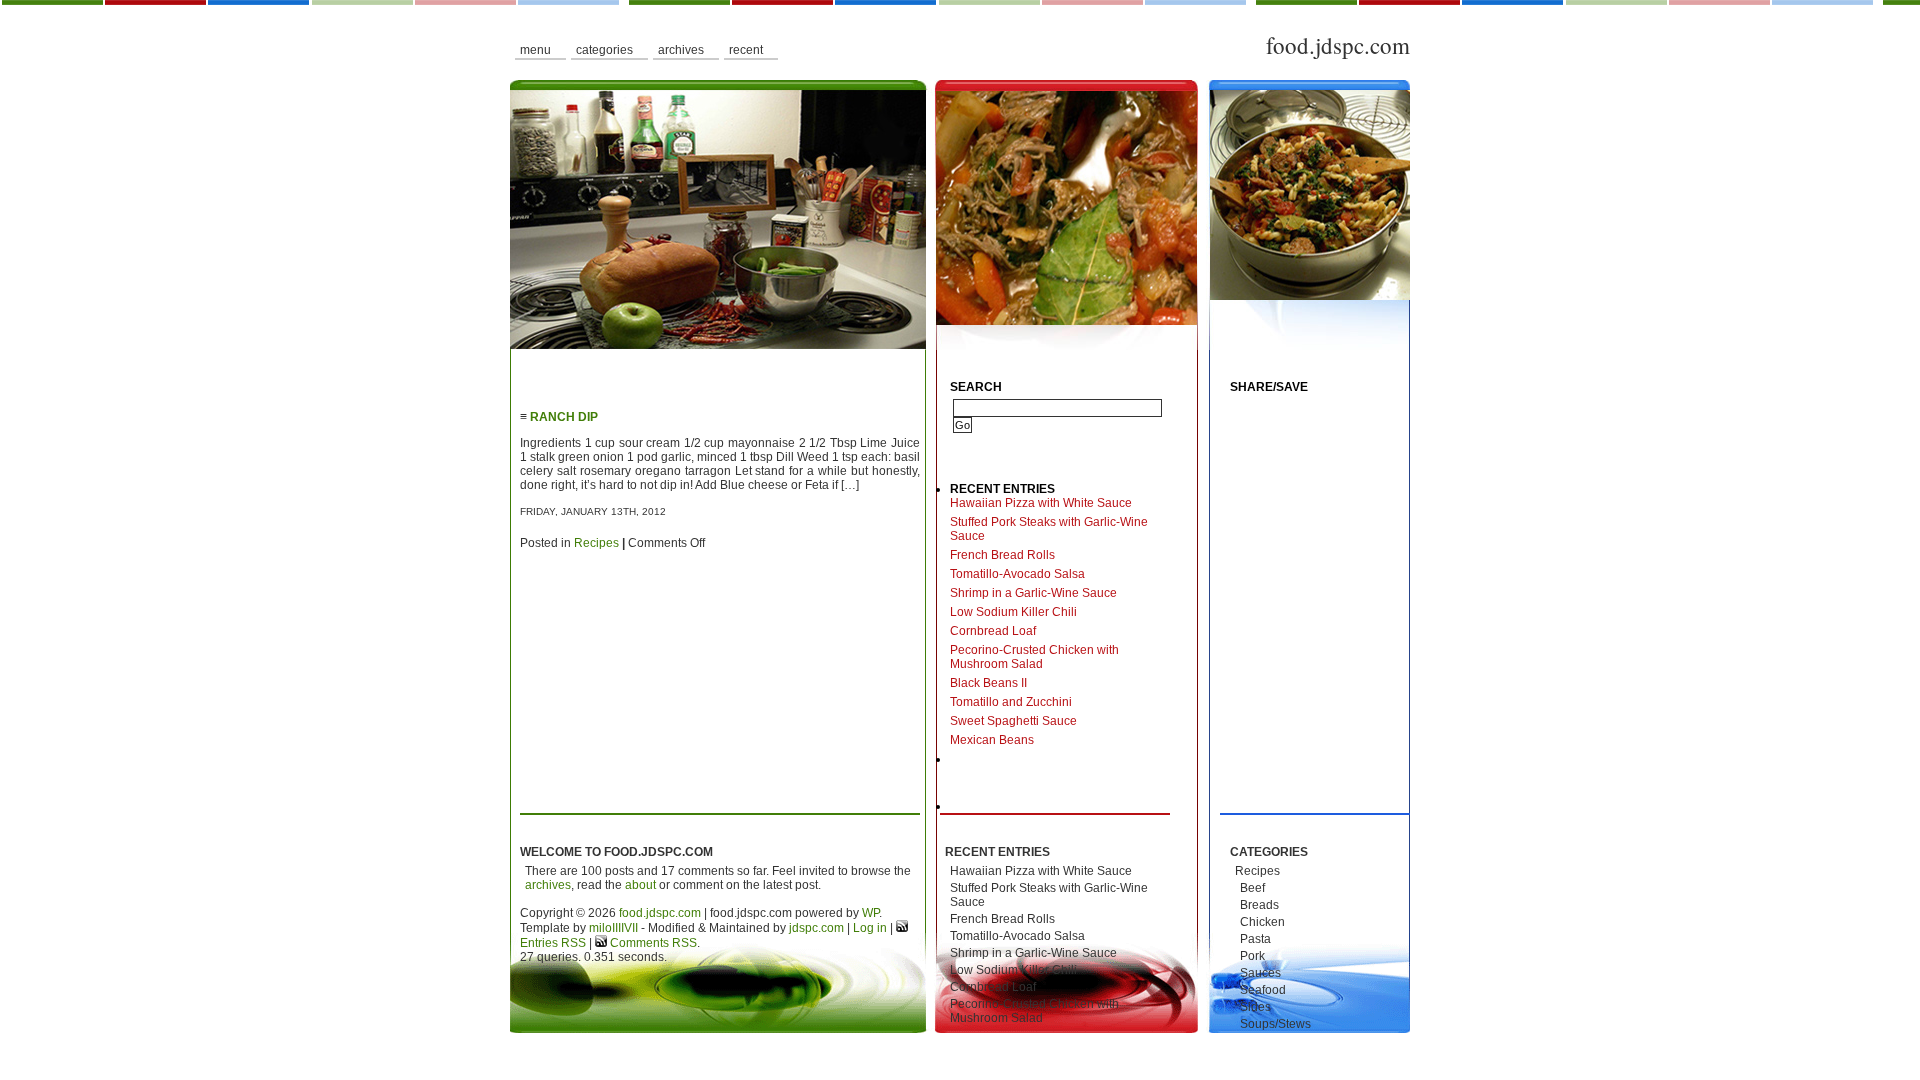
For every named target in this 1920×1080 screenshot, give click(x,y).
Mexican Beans (992, 740)
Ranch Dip (564, 417)
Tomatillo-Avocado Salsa (1017, 574)
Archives (681, 50)
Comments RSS (652, 943)
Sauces (1260, 973)
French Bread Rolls (1002, 555)
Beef (1252, 888)
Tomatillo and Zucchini (1011, 702)
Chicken (1262, 922)
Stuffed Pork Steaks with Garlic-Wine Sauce (1049, 529)
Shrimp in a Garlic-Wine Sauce (1033, 593)
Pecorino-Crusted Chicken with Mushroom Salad (1034, 657)
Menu (535, 50)
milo (600, 928)
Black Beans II (988, 683)
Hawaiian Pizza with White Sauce (1041, 503)
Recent (746, 50)
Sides (1255, 1007)
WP (870, 913)
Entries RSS (553, 943)
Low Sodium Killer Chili (1013, 612)
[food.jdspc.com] (960, 215)
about (640, 885)
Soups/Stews (1275, 1024)
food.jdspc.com (1338, 45)
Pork (1252, 956)
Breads (1259, 905)
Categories (604, 50)
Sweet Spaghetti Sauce (1013, 721)
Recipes (596, 543)
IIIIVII (625, 928)
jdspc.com (816, 928)
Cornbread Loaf (993, 631)
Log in (870, 928)
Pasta (1255, 939)
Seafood (1263, 990)
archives (548, 885)
